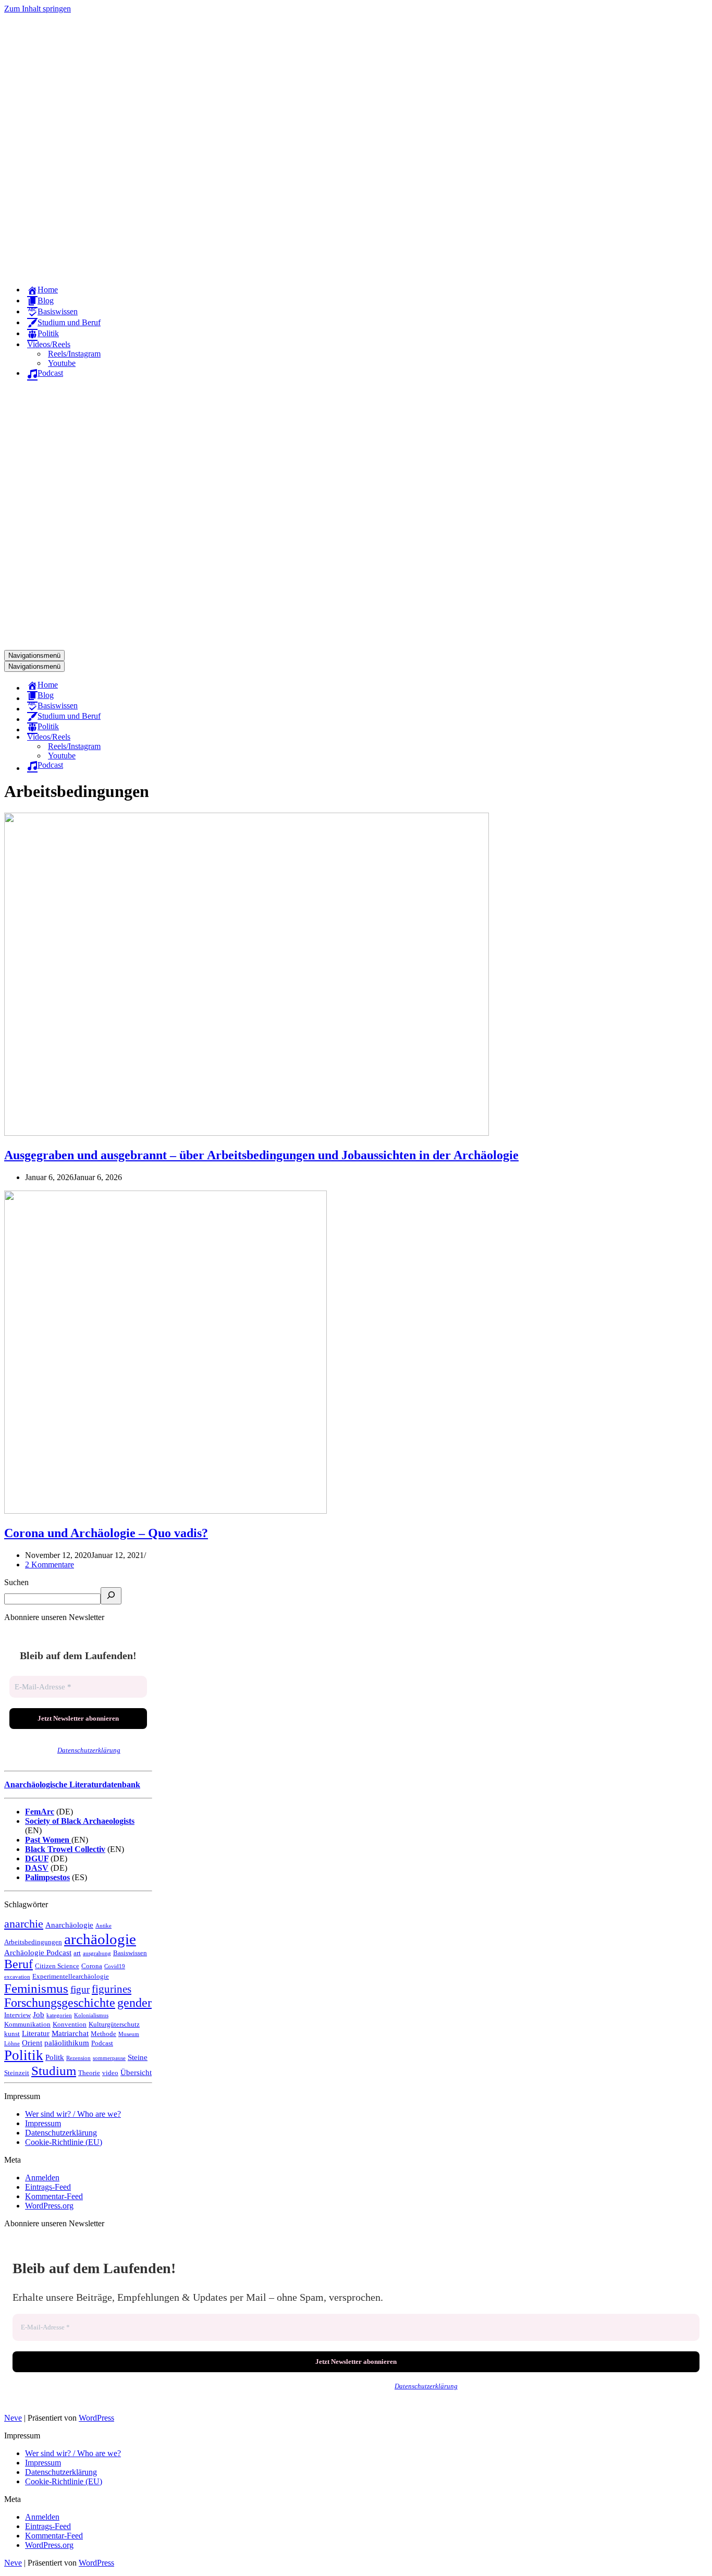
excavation (17, 1977)
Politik (24, 2055)
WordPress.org (49, 2206)
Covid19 (115, 1966)
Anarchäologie (69, 1925)
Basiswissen (130, 1953)
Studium (54, 2071)
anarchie (24, 1924)
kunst (12, 2034)
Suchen (16, 1582)
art (77, 1953)
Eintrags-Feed (48, 2187)
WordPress (96, 2418)
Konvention (70, 2024)
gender (134, 2003)
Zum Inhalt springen (38, 9)
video (110, 2073)
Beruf (19, 1964)
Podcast (102, 2043)
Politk (55, 2057)
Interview (17, 2015)
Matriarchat (70, 2033)
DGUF (37, 1859)
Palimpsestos (47, 1877)
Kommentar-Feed (54, 2196)
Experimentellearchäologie (71, 1976)
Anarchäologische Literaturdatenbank (72, 1784)
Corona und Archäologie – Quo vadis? (106, 1533)
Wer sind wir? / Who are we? (73, 2114)
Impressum (43, 2123)
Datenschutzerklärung (89, 1750)
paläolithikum (67, 2043)
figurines (112, 1989)
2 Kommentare (50, 1565)
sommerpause (109, 2058)
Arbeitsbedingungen (33, 1942)
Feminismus (36, 1988)
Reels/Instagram (74, 354)
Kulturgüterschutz (114, 2024)
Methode (103, 2034)
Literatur (36, 2033)
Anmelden (42, 2178)
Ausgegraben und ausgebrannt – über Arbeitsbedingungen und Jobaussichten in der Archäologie (261, 1155)
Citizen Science (57, 1966)
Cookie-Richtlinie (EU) (64, 2142)
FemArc (40, 1812)
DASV (37, 1868)
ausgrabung (97, 1953)
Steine (138, 2057)
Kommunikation (27, 2024)
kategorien (59, 2015)
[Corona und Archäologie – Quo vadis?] (165, 1511)
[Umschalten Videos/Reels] (187, 737)
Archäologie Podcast (38, 1952)
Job (39, 2014)
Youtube (62, 363)
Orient (32, 2043)
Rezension (78, 2058)
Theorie (89, 2073)
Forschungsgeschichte (60, 2003)
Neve (13, 2418)
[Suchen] (111, 1596)
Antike (103, 1926)
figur (80, 1989)
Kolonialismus (91, 2015)
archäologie (100, 1939)
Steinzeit (17, 2073)
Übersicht (136, 2072)
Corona (92, 1966)
